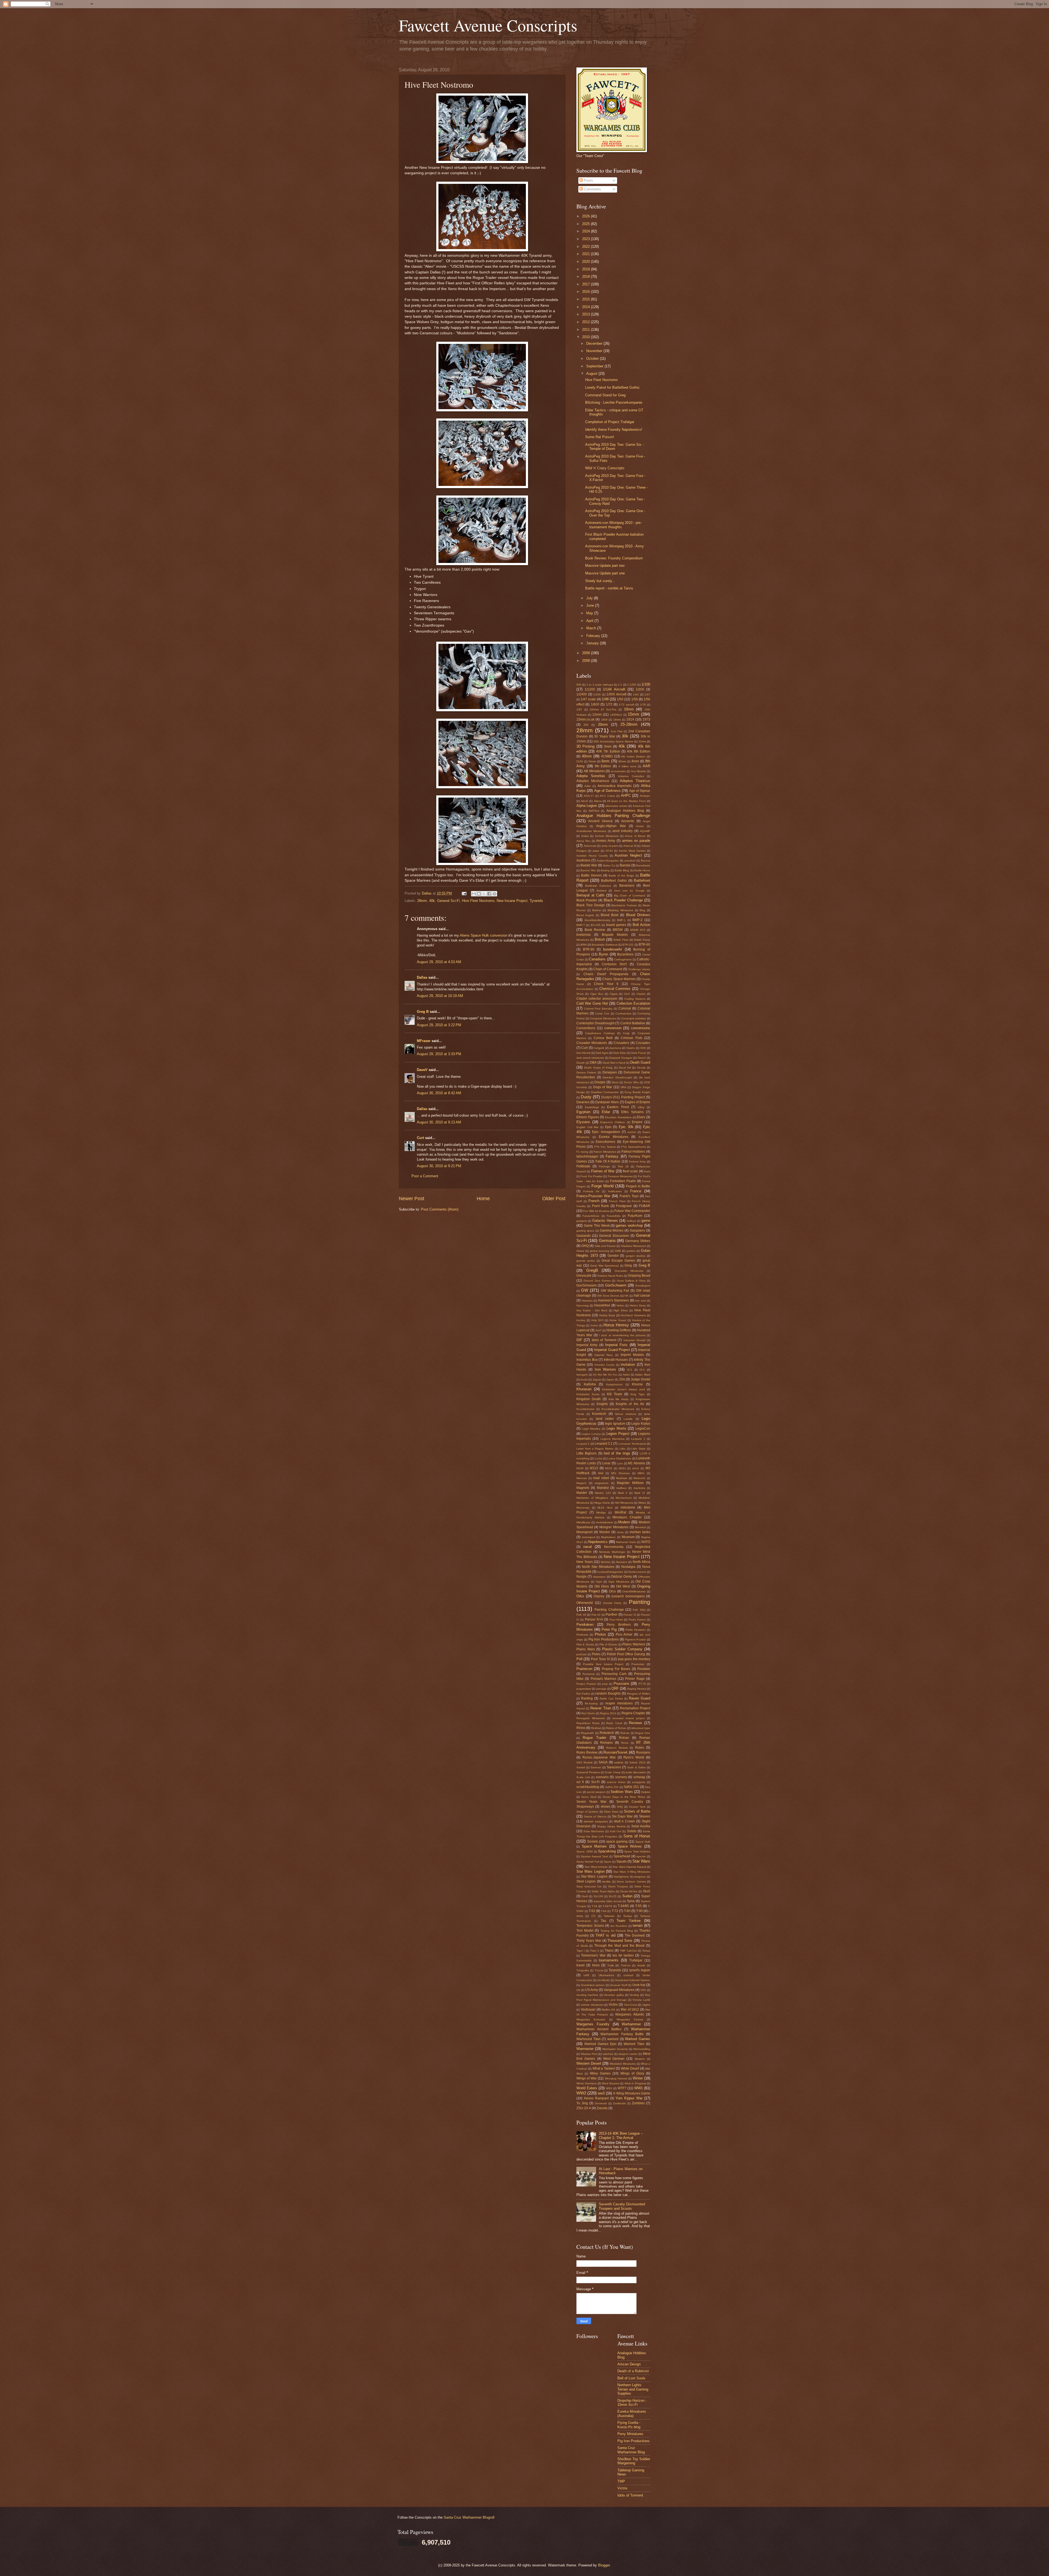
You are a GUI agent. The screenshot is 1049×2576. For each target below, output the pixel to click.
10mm (629, 709)
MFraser (424, 1041)
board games (616, 925)
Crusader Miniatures (592, 1043)
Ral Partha (583, 1694)
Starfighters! (621, 1877)
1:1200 (632, 685)
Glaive (580, 1251)
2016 (587, 292)
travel (581, 1965)
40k (432, 901)
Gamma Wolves (612, 1231)
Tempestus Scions (590, 1926)
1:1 (620, 685)
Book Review (595, 930)
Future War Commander (632, 1211)
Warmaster (585, 2049)
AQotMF (645, 831)
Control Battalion (633, 1023)
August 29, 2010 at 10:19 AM (440, 996)
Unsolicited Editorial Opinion (633, 1980)
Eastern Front (618, 1107)
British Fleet (621, 940)
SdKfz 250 (612, 1787)
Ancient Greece (600, 821)
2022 (587, 247)
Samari (581, 1767)
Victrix (613, 2005)
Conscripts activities (634, 1018)
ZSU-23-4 (584, 2108)
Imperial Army (587, 1345)
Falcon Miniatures (605, 1152)
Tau (603, 1921)
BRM (584, 945)
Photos (600, 1634)
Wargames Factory (630, 2019)
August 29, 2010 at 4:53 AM (439, 962)
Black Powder (587, 900)
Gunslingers (643, 1286)
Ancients (628, 821)
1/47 (647, 694)
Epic (608, 1127)
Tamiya (627, 1916)
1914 (630, 719)
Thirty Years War (589, 1941)
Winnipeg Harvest (616, 2078)
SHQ (620, 1807)
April (590, 621)
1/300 (597, 694)
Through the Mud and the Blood (619, 1946)
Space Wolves (630, 1846)
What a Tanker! (604, 2069)
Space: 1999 (585, 1851)
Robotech (607, 1733)
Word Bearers (610, 2083)
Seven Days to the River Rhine (624, 1797)
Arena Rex (583, 841)
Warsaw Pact (589, 2054)
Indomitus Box (587, 1360)
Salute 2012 (637, 1762)
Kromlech (599, 1414)
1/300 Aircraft (616, 694)
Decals (641, 1068)
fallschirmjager (587, 1156)
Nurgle (581, 1577)
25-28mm (629, 724)
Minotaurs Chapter (627, 1517)
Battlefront (642, 880)
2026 (587, 216)
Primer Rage (635, 1679)
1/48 (605, 699)
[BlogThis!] (479, 894)
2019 (587, 269)
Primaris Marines (603, 1679)
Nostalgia (628, 1567)
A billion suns (627, 766)
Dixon (615, 1082)
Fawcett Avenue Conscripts (488, 25)
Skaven (645, 1816)
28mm (422, 901)
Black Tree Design (591, 905)
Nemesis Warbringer (612, 1552)
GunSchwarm (587, 1285)
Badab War (589, 865)
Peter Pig (609, 1629)
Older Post (554, 1199)
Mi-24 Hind (605, 1508)
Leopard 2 (583, 1444)
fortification (615, 1191)
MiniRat (620, 1512)
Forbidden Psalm (623, 1181)
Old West (623, 1586)
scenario (602, 1777)
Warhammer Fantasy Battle (622, 2034)
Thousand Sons (620, 1941)
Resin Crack (614, 1723)
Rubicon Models (617, 1748)
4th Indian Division (633, 756)
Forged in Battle (638, 1186)
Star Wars (641, 1861)
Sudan (627, 1896)
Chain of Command (608, 969)
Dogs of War (603, 1087)
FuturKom (635, 1216)
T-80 (627, 1911)
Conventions (586, 1028)
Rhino (581, 1728)
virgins (646, 2005)
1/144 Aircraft (614, 689)
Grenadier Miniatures (629, 1271)
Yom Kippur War (629, 2098)
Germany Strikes (638, 1241)
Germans (607, 1240)
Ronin (625, 1743)
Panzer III (630, 1615)
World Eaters (587, 2088)
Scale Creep (613, 1772)
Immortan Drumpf (634, 1340)
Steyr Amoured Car (589, 1886)
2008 (587, 661)
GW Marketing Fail (615, 1291)
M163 (622, 1468)
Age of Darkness (608, 791)
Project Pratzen (586, 1684)
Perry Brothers (619, 1625)
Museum (628, 1537)
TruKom (626, 1965)
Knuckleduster (585, 1409)
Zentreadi (601, 2103)
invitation (628, 1364)
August (592, 374)
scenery (621, 1777)
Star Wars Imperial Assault (629, 1867)
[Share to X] (484, 894)
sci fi (580, 1782)
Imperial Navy (604, 1355)
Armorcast (590, 846)
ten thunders (619, 1926)
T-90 (640, 1911)
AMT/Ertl (594, 811)
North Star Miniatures (598, 1567)
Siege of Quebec (587, 1812)
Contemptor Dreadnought (595, 1023)
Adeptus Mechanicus (593, 781)
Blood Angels (585, 915)
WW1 (639, 2088)
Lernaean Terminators (632, 1444)
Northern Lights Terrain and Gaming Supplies (633, 2389)
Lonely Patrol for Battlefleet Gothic (612, 387)
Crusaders (621, 1043)
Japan (610, 1380)
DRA (624, 1087)
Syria (631, 1901)
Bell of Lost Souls (631, 2378)
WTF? (622, 2088)
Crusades (643, 1043)
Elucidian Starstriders (618, 1117)
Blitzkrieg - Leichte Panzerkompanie (614, 402)
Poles (596, 1654)
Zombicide (619, 2103)
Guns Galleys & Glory (631, 1281)
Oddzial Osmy (621, 1577)
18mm (617, 720)
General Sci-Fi (448, 901)
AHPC (626, 796)
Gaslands (584, 1236)
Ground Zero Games (597, 1281)
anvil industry (623, 831)
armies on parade (636, 841)
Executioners (605, 1142)
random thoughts (608, 1693)
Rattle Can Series (611, 1699)
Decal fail (625, 1068)
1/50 (620, 699)
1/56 (635, 699)
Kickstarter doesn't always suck (624, 1389)
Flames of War (603, 1171)
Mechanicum (624, 1498)
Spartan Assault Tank (594, 1856)
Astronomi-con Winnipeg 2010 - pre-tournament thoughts (613, 525)
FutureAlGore (591, 1216)
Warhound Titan (589, 2039)
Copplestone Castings (600, 1033)
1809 (604, 720)
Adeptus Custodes (631, 776)
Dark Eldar (620, 1053)
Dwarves (583, 1102)
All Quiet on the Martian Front (626, 801)
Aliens (598, 801)
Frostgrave (624, 1206)
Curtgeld (599, 1048)
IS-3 (642, 1370)
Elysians (583, 1122)
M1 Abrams (637, 1463)
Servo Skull (589, 1797)
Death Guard (640, 1062)
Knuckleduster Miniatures (618, 1409)
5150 (580, 761)
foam (647, 1171)
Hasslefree (602, 1305)
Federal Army (637, 1162)
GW (585, 1290)
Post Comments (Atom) (440, 1209)
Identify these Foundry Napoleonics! (614, 430)
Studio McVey (629, 1891)
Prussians (621, 1684)
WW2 (581, 2093)
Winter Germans (587, 2083)
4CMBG (607, 756)
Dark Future (639, 1053)
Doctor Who (631, 1082)
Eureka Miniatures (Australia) (632, 2413)
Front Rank (600, 1206)
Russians (643, 1752)
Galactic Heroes (605, 1221)
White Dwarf (630, 2069)
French (594, 1201)
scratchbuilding (588, 1787)
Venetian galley (614, 1995)
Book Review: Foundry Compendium (614, 558)
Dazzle (581, 1063)
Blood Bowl (610, 915)
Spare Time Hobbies (637, 1851)
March (592, 628)
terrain (638, 1926)
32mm (642, 741)
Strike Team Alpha (603, 1891)
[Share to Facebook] (489, 894)
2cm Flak (617, 731)
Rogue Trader (594, 1738)
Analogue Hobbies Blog (625, 811)
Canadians (597, 959)
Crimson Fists (631, 1038)
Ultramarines (606, 1975)
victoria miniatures (592, 2005)
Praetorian (638, 1664)
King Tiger (638, 1394)
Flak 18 (623, 1166)
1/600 (595, 704)
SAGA (603, 1762)
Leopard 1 (638, 1439)
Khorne (637, 1384)
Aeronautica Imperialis (615, 786)
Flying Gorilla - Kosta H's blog (629, 2425)
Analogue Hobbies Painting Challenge (613, 815)
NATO (646, 1542)
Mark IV (640, 1493)
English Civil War (587, 1127)
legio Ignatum (615, 1424)
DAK (643, 1048)
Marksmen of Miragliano (592, 1498)
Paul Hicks (616, 1620)
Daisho (631, 1048)
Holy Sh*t (598, 1320)
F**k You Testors (605, 1147)
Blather (597, 910)
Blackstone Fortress (624, 905)
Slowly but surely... (600, 581)
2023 (587, 239)
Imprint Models (632, 1355)
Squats (621, 1861)
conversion (613, 1028)
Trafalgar (636, 1960)
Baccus (646, 861)
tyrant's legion (640, 1970)
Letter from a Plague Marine (595, 1449)
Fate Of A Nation (608, 1161)
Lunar (606, 1463)
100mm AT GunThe (603, 709)
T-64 (604, 1911)
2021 (587, 254)
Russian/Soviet (615, 1752)
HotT (599, 1330)
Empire (637, 1122)
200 (586, 725)
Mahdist (603, 1488)
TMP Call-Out (628, 1951)
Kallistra (590, 1384)
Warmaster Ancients (615, 2049)
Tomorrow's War (593, 1955)
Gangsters (637, 1231)
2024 (587, 231)
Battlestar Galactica (598, 886)
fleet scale (630, 1171)
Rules (640, 1748)
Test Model (585, 1931)
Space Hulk (643, 1842)
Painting (640, 1602)
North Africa (641, 1562)
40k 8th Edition (639, 751)
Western (640, 2059)
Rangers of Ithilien (639, 1694)
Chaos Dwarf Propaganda (606, 974)
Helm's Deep (638, 1305)
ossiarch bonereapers (628, 1596)
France (636, 1191)
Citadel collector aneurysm (597, 999)
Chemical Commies (615, 989)
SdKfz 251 (631, 1787)
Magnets (583, 1488)
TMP (621, 2481)
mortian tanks (640, 1532)
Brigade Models (615, 935)
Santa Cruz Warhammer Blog (631, 2450)
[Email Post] (464, 893)
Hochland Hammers (633, 1315)
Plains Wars (586, 1649)
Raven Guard (640, 1698)
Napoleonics (598, 1542)
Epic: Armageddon (606, 1132)
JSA (622, 1379)
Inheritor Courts (604, 1365)
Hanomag (583, 1305)
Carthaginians (623, 959)
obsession (599, 1577)
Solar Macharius (594, 1831)
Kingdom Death (589, 1399)
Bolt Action (641, 925)
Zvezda (602, 2108)
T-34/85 (623, 1906)
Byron (603, 954)
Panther (612, 1615)
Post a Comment (425, 1176)
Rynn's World (634, 1757)
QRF (615, 1688)
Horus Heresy (616, 1325)
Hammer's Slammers (614, 1300)
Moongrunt (584, 1532)
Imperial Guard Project (612, 1350)
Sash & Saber (636, 1767)
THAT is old (605, 1935)
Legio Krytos (641, 1424)
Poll (579, 1659)
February (594, 636)
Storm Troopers (618, 1886)
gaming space (585, 1231)
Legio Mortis (616, 1428)
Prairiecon (584, 1669)
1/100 (646, 684)
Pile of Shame (608, 1644)
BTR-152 (628, 945)
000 (579, 685)
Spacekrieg (607, 1851)
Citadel (641, 994)
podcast (581, 1654)
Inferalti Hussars (616, 1360)
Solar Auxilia (641, 1826)
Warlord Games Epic (600, 2044)
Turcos (599, 1970)
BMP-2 (637, 920)
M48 (601, 1473)
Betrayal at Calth (590, 895)
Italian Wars (643, 1375)
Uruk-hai (639, 1985)
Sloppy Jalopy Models (611, 1826)
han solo (640, 1301)
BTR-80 (589, 949)
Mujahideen (608, 1537)
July (590, 598)
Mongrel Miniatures (614, 1527)
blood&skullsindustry (597, 920)
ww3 (601, 2093)
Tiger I (581, 1951)
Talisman (609, 1916)
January (593, 643)
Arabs (585, 836)
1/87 (579, 709)
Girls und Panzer (605, 1246)
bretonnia (584, 935)
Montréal (640, 1527)
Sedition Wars (622, 1792)
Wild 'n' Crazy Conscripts (605, 468)
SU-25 (613, 1896)
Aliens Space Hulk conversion (484, 935)
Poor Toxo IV (600, 1659)
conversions (641, 1028)
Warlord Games (638, 2039)
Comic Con (602, 1013)
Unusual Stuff (618, 1985)
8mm (635, 761)
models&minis (604, 1522)
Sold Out (615, 1831)
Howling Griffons (619, 1330)
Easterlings (592, 1107)
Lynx (620, 1463)
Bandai (625, 865)
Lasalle (628, 1419)
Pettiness (582, 1635)
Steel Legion (586, 1881)
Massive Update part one (605, 573)
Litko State (638, 1449)
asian (596, 851)
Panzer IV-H (594, 1619)
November (595, 351)
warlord (613, 2039)
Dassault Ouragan (621, 1058)
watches (608, 2054)
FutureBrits (614, 1216)
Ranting (587, 1698)
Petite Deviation (636, 1630)
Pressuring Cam (614, 1674)
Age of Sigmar (640, 791)
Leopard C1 (604, 1444)
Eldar (606, 1112)
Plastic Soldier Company (622, 1649)
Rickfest (596, 1728)
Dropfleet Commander (605, 1092)
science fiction (616, 1782)
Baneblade (643, 865)
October (593, 358)
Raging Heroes (637, 1689)
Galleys (631, 1221)
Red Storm (588, 1713)
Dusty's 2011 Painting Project (623, 1097)
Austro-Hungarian (608, 861)
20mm (603, 725)
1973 (646, 719)
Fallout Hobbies (633, 1152)
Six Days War (622, 1816)
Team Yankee (629, 1921)
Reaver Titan (601, 1708)
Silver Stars (611, 1812)
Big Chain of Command (630, 895)
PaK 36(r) (639, 1610)
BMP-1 (621, 920)
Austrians (583, 860)
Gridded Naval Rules (610, 1276)
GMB (618, 1251)
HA (626, 1296)
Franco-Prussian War (593, 1196)
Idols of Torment (604, 1340)
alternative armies (616, 806)
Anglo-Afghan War (611, 826)
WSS (609, 2088)
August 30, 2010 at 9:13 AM (439, 1122)
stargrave (640, 1877)
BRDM (618, 930)
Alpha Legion (587, 806)
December (595, 343)
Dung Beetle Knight (637, 1092)
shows (605, 1807)
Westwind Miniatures (623, 2064)
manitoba (639, 1488)
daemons (615, 1048)
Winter (638, 2078)
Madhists (622, 1478)
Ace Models (639, 771)
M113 (594, 1468)
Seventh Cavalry (630, 1802)
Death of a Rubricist (633, 2371)
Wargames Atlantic (630, 2014)
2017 (587, 284)
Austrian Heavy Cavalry (592, 856)
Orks (580, 1596)
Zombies (638, 2103)
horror (594, 1325)
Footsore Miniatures (620, 1176)
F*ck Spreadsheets (633, 1147)
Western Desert (589, 2063)
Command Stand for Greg (605, 395)
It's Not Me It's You (605, 1375)
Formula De (591, 1191)
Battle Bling (622, 870)
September (595, 366)
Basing (605, 870)
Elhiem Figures (588, 1117)
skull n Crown (624, 1821)
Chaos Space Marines (619, 979)
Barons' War (588, 870)
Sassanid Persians (588, 1772)
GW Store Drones (608, 1296)
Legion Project (618, 1434)
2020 (587, 262)
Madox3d (639, 1478)
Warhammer (631, 2024)
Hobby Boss (607, 1315)
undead (628, 1975)
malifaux (621, 1488)
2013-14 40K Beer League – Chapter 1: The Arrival (621, 2135)
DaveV (422, 1070)
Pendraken (585, 1625)
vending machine (587, 1995)
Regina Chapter (633, 1713)
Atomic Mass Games (632, 851)
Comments (592, 189)
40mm (587, 756)
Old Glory (602, 1586)
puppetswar (584, 1689)
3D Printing (585, 746)
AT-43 (609, 851)
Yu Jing (582, 2103)
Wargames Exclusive (591, 2019)
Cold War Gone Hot (592, 1003)
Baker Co (609, 865)
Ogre (599, 1582)
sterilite (606, 1882)
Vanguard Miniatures (619, 1990)
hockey (581, 1320)
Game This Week (597, 1226)
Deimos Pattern (586, 1072)
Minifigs (601, 1513)
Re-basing (591, 1703)
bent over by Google (630, 891)
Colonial (625, 1008)
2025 (587, 224)
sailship (619, 1762)
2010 (587, 337)
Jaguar (597, 1380)
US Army (592, 1990)
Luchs (599, 1458)
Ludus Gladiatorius (619, 1458)
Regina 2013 (608, 1713)
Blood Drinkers (638, 915)
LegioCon (643, 1429)
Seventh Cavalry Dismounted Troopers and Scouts (622, 2206)
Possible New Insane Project (603, 1664)
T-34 (594, 1906)
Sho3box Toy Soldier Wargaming (634, 2461)
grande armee (586, 1261)
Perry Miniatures (630, 2434)
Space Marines (594, 1846)
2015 (587, 299)
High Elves (621, 1310)
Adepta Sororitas (591, 776)
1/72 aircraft (626, 705)
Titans (609, 1951)
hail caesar (642, 1296)
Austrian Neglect (628, 855)
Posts (588, 180)
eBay (641, 1107)
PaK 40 (581, 1615)
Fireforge (604, 1166)
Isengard (582, 1375)
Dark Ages (602, 1053)
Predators (589, 1674)
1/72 (609, 704)
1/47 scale (588, 699)
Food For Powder (592, 1176)
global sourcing (599, 1251)
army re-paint (610, 846)
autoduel (630, 861)
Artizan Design (629, 2364)
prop (605, 1684)
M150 (609, 1468)
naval (587, 1547)
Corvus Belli (603, 1038)
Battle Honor (642, 870)
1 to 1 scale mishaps (600, 685)
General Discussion (614, 1236)
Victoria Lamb (641, 2000)
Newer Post (412, 1199)
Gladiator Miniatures (633, 1246)
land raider (605, 1419)
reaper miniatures (619, 1703)
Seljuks (646, 1792)
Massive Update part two (605, 566)
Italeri (626, 1375)
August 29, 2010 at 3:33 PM (439, 1054)
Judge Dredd (640, 1379)
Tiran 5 (595, 1951)
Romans (606, 1743)
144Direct (616, 715)
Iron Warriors (605, 1369)
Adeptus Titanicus (635, 781)
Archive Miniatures (607, 836)
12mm (597, 715)
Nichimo (606, 1562)
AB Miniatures (594, 771)
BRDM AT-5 (638, 930)
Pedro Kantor (637, 1620)
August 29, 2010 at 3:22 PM (439, 1025)
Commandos (623, 1013)
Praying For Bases (616, 1669)
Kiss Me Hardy (619, 1399)
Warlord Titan (634, 2044)
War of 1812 (630, 2010)
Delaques (610, 1072)
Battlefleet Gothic (614, 881)
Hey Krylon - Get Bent (592, 1310)
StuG (646, 1891)
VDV (643, 1990)
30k (625, 736)
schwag (639, 1777)
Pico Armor (624, 1634)
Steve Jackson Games (631, 1882)
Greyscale (584, 1276)
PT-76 (642, 1684)
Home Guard (618, 1320)
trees (596, 1965)
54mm (592, 761)
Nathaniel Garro (626, 1542)
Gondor (613, 1256)
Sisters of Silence (595, 1817)
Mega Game (602, 1503)
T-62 (592, 1911)
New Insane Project (512, 901)
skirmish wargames (596, 1821)
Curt (420, 1138)
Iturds (584, 1380)
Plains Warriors (634, 1644)
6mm (605, 761)
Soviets (593, 1842)
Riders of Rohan (616, 1728)
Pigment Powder (636, 1640)
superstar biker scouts (608, 1901)
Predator (644, 1669)
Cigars (614, 994)
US (578, 1990)
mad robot (601, 1478)
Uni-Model (603, 1980)
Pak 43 (596, 1615)
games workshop (629, 1225)
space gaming (617, 1842)
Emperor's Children (613, 1122)
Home (483, 1199)
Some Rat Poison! (600, 437)
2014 (587, 307)
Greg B (423, 1012)
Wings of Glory (632, 2073)
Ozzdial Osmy (612, 1603)
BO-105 (596, 925)
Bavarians (627, 886)
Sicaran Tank (637, 1807)
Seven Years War (591, 1802)
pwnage (601, 1689)
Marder (582, 1493)
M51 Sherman (621, 1473)
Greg (628, 1265)
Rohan (624, 1738)
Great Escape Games (618, 1261)
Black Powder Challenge (623, 900)
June (591, 605)
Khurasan (584, 1389)
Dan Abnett (584, 1053)
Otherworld (585, 1603)
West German (614, 2059)
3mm (608, 746)
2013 (587, 314)
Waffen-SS (608, 2010)
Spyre (608, 1862)
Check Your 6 (606, 984)
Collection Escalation (633, 1003)
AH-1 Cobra (607, 796)
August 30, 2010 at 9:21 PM (439, 1166)
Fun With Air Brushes (596, 1211)
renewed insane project (629, 1718)
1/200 (640, 689)
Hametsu (587, 1301)
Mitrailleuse (583, 1522)
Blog (642, 910)
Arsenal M (630, 846)
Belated (602, 891)
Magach (581, 1483)
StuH (585, 1896)
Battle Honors (591, 875)
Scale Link (583, 1777)
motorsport (589, 1537)
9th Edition (603, 766)
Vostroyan (588, 2010)
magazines (602, 1483)
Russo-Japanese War (599, 1757)
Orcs (612, 1591)
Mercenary (583, 1508)
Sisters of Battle (637, 1811)
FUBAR (645, 1206)
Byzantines (625, 954)
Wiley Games (600, 2073)
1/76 (643, 705)
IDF (579, 1340)
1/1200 (590, 689)
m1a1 (636, 1468)
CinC (627, 994)
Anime (640, 826)
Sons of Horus (637, 1836)
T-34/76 (607, 1906)
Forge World (602, 1186)
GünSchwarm (616, 1285)
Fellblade (583, 1166)
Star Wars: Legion (594, 1876)
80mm (622, 761)
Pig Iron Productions (604, 1639)
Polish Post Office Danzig (626, 1654)
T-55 (638, 1906)
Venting (634, 1995)
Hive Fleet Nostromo (478, 901)
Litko (623, 1449)
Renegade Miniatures (591, 1718)
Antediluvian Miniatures (591, 831)
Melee (642, 1503)
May (590, 613)
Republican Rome (588, 1723)
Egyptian (583, 1112)
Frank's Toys (629, 1196)
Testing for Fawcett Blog (617, 1931)
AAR (646, 766)
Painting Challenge (609, 1610)
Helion (621, 1305)
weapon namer (628, 2054)
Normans (622, 1562)
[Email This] (474, 894)
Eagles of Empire (637, 1102)
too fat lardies (623, 1955)
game (646, 1221)
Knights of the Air (630, 1404)
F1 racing (582, 1152)
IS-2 (630, 1370)
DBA (593, 1063)
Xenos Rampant (596, 2098)
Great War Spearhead (604, 1266)
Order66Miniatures (634, 1591)
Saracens (614, 1767)
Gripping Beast (639, 1276)
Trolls (611, 1965)
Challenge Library (639, 969)
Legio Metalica (591, 1429)
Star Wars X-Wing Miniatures (632, 1872)
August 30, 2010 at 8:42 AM (439, 1093)
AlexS (584, 801)
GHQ (585, 1246)
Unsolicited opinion (593, 1985)
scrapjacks (639, 1782)
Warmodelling (642, 2049)
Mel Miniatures (624, 1503)
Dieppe (600, 1082)
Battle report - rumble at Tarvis (609, 588)
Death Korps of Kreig (598, 1068)
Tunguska (583, 1970)
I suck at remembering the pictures (622, 1335)
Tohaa (646, 1951)
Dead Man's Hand (614, 1063)
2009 (587, 653)
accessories (618, 771)
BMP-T (581, 925)
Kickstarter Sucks (588, 1394)
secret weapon (596, 1792)
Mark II (623, 1493)
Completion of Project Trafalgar (610, 422)
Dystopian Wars (607, 1102)
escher (632, 1132)
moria (620, 1532)
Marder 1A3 (603, 1493)
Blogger (604, 2565)
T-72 (615, 1911)
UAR (586, 1975)
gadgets (582, 1221)
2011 (587, 330)
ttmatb (641, 1965)
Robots (625, 1733)
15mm (633, 714)
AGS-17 (589, 796)
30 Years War (605, 736)
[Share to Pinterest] (494, 894)
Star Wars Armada (596, 1867)
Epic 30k (626, 1127)
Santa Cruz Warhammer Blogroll (469, 2517)
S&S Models (584, 1762)
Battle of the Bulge (621, 876)
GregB (592, 1270)
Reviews (636, 1723)
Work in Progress (635, 2083)
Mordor (605, 1532)
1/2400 (582, 694)
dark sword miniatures (590, 1058)
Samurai (596, 1767)
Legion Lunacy (591, 1434)
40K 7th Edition (608, 751)
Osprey (599, 1596)
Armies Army (606, 841)
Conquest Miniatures (603, 1018)
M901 (641, 1473)
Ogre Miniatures (619, 1582)
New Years (585, 1562)
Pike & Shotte (585, 1644)
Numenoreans (637, 1572)
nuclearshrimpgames (610, 1572)
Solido (632, 1831)
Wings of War (587, 2078)
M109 (580, 1468)
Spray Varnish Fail (588, 1862)
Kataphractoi (614, 1384)
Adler (588, 786)
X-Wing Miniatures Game (632, 2093)
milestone (628, 1507)
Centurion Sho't (614, 964)
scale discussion (636, 1772)
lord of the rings (617, 1453)
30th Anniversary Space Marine (613, 741)
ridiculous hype (641, 1728)
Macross (582, 1478)
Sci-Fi (595, 1782)
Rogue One (643, 1733)
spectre (641, 1856)
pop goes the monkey (634, 1659)
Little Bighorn (587, 1453)
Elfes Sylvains (632, 1112)
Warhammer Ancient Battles (599, 2029)
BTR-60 (644, 945)
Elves (641, 1117)
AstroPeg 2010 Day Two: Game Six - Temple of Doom (614, 447)
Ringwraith (587, 1733)
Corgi (626, 1033)
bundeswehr (613, 949)
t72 (593, 1916)
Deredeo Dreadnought (617, 1077)
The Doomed (635, 1935)
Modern (624, 1522)
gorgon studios (636, 1256)
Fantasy (612, 1156)
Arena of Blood (635, 836)
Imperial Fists (616, 1345)
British (600, 939)
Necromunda (614, 1547)
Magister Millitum (630, 1483)
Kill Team (615, 1394)
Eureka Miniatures (614, 1137)
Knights (602, 1404)
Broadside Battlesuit (604, 945)
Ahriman (645, 796)
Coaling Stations (635, 999)
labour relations (626, 1414)
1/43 (636, 694)
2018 (587, 277)
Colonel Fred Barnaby (598, 1009)
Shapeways (585, 1807)
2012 (587, 322)
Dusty (586, 1097)
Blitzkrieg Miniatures (620, 910)
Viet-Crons (630, 2005)
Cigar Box (597, 994)
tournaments (609, 1960)
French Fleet (617, 1201)
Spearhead (622, 1856)
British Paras (642, 940)
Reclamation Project (635, 1708)
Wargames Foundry (593, 2024)
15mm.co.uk (585, 719)
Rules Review (587, 1752)
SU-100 (598, 1896)
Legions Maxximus (612, 1439)
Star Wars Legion (590, 1871)
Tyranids (536, 901)
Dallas (422, 977)
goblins (631, 1251)
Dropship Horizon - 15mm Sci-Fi (632, 2403)
